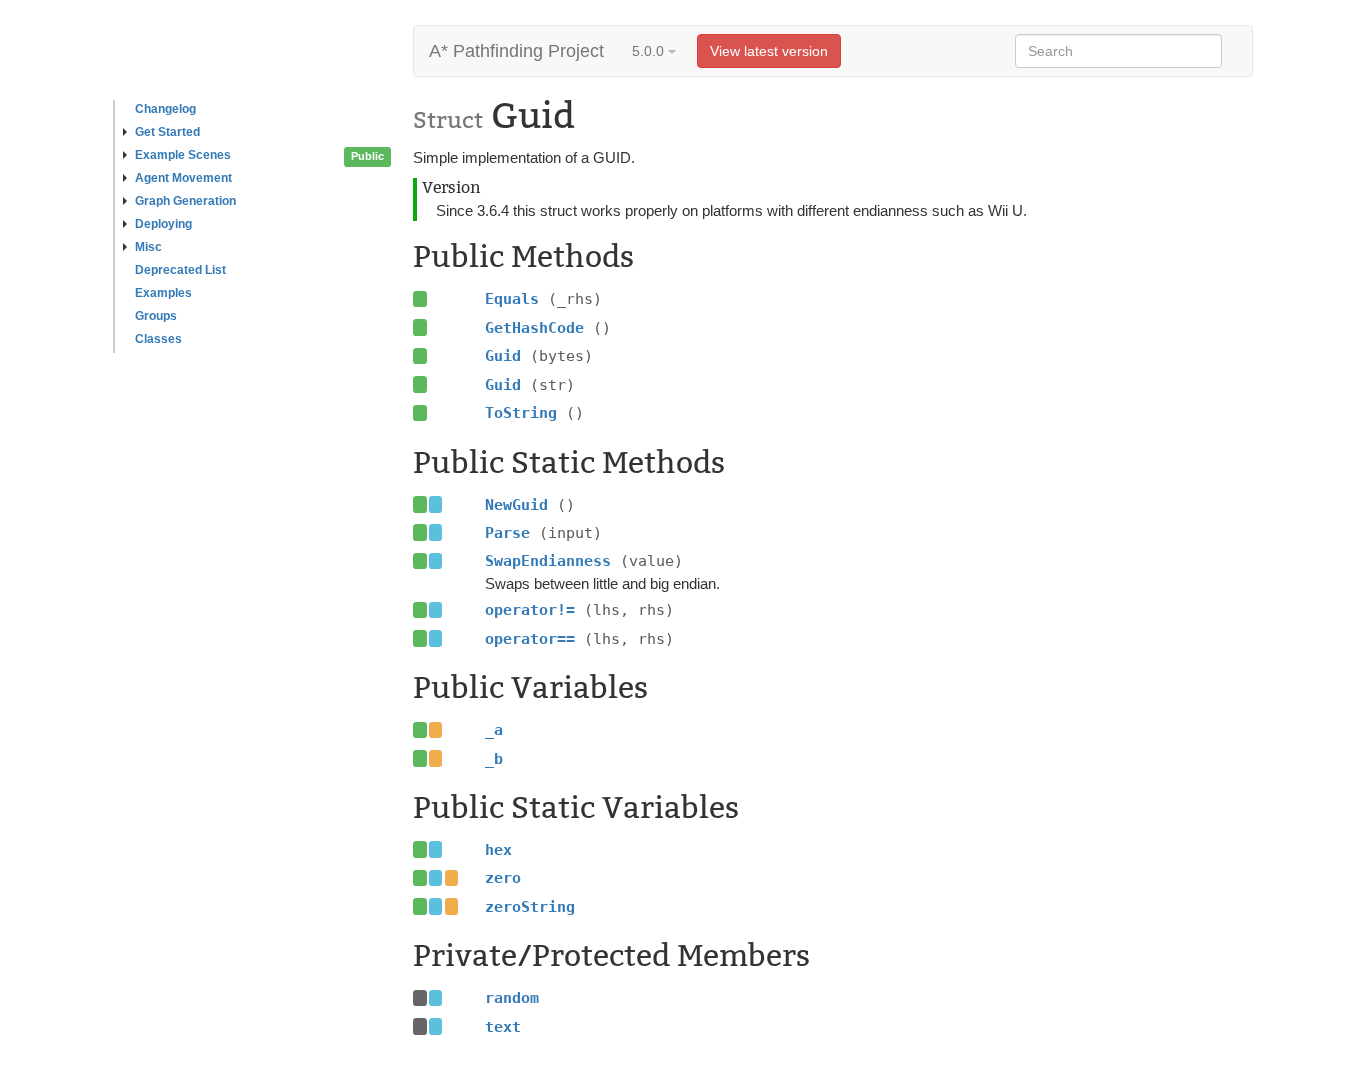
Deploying (163, 224)
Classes (158, 339)
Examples (163, 293)
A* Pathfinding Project (516, 51)
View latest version (769, 51)
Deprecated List (180, 270)
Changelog (165, 109)
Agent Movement (183, 178)
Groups (156, 316)
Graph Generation (185, 201)
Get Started (167, 132)
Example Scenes (183, 155)
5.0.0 (650, 51)
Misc (148, 247)
